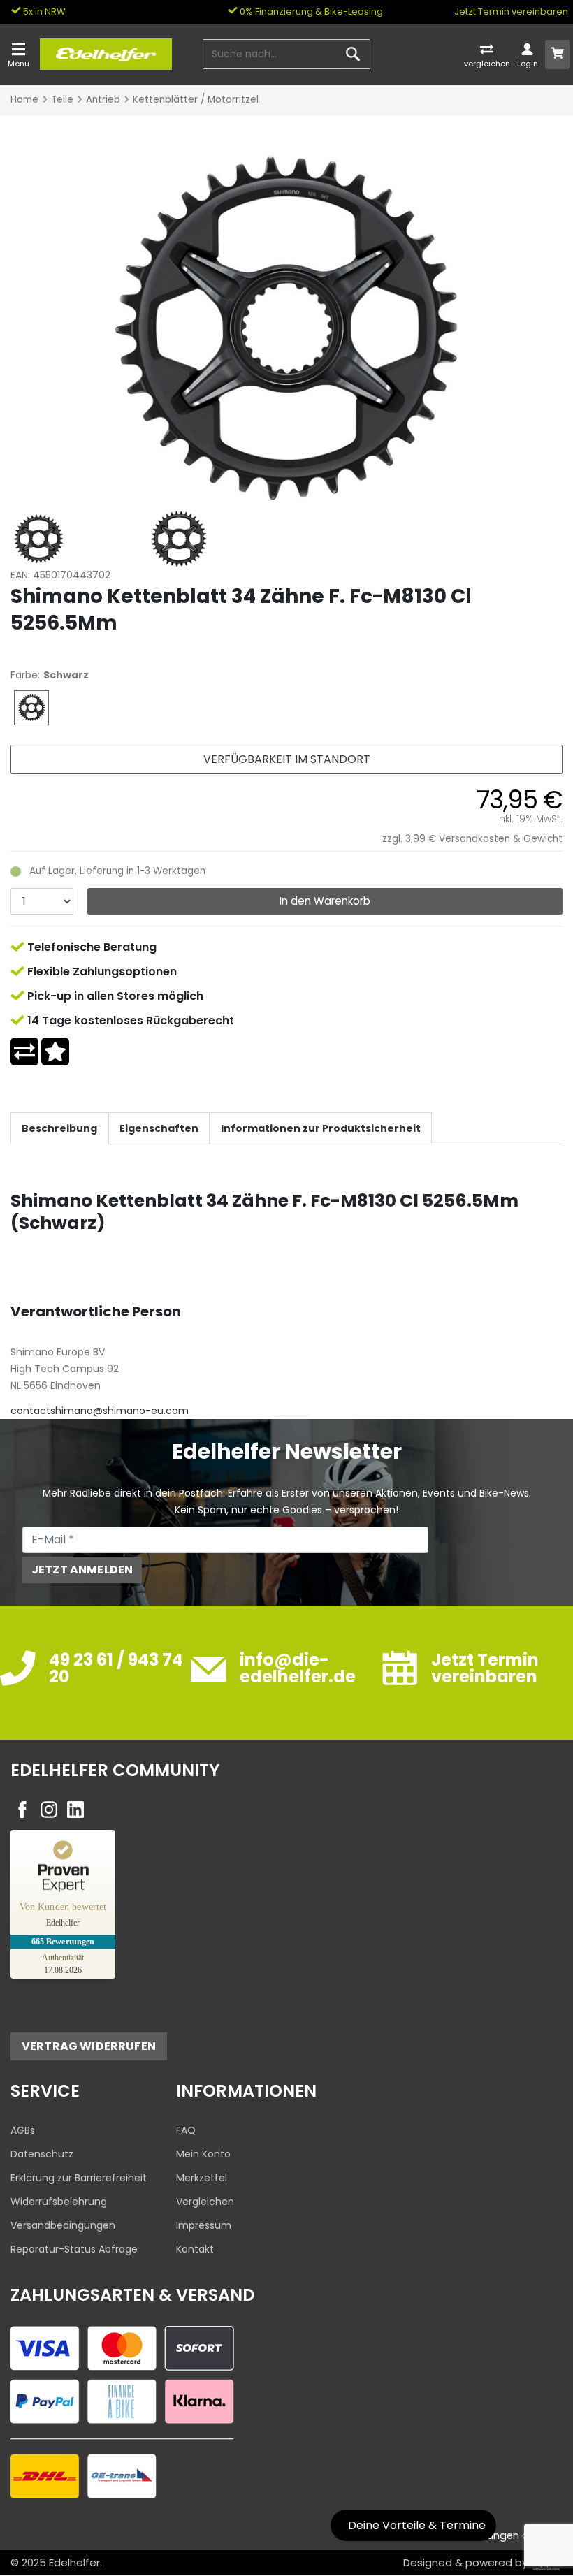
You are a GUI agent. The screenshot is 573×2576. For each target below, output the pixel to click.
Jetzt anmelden (82, 1570)
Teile (62, 100)
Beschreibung (59, 1128)
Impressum (204, 2225)
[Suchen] (353, 54)
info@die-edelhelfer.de (298, 1668)
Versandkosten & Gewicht (501, 839)
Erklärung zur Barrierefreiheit (79, 2178)
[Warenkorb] (558, 54)
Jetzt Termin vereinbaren (511, 12)
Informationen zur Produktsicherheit (321, 1128)
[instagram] (49, 1810)
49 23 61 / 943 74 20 (116, 1668)
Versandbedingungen (63, 2225)
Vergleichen (205, 2202)
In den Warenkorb (325, 901)
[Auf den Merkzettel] (55, 1051)
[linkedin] (75, 1810)
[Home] (106, 53)
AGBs (23, 2130)
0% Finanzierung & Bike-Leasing (310, 12)
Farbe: (25, 675)
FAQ (186, 2130)
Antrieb (103, 100)
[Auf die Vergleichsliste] (24, 1051)
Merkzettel (202, 2178)
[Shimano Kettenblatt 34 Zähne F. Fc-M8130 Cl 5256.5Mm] (286, 326)
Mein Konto (203, 2154)
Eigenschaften (159, 1128)
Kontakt (195, 2249)
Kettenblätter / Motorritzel (196, 100)
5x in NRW (43, 12)
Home (24, 100)
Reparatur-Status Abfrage (74, 2249)
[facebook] (22, 1810)
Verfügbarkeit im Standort (287, 759)
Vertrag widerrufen (89, 2046)
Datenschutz (42, 2154)
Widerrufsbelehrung (59, 2202)
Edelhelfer (74, 2562)
